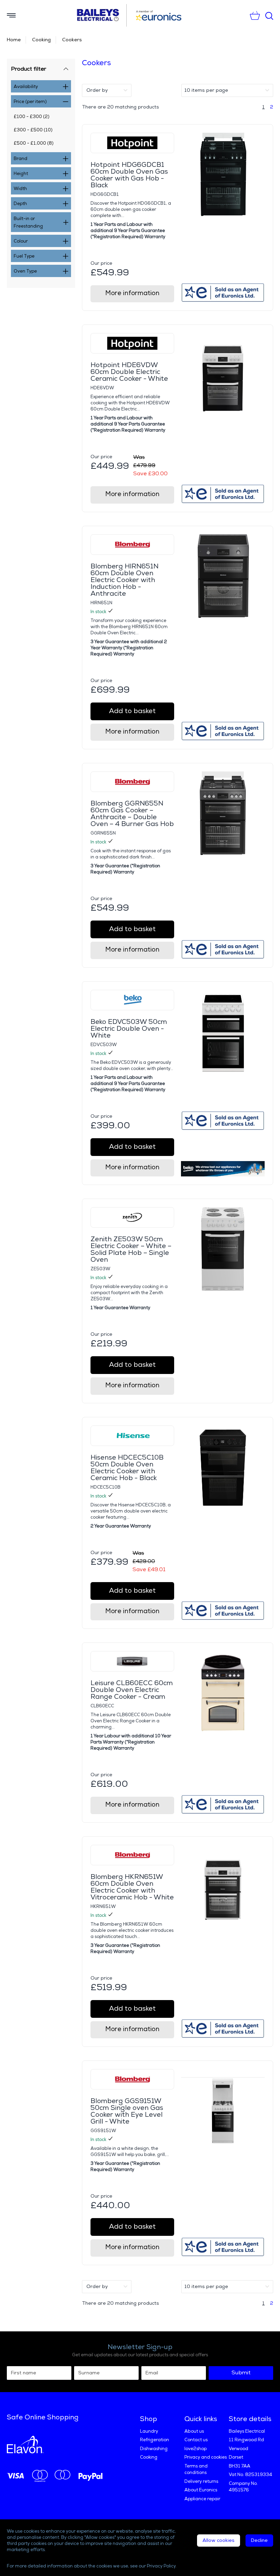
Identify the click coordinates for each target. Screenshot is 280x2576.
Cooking (41, 40)
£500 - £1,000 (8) (34, 143)
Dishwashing (154, 2449)
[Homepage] (101, 15)
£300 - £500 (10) (33, 130)
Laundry (149, 2431)
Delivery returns (201, 2481)
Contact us (196, 2440)
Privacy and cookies (206, 2457)
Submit (241, 2373)
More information (132, 293)
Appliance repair (202, 2499)
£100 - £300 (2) (32, 117)
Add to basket (132, 711)
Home (14, 40)
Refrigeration (155, 2440)
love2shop (195, 2449)
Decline (259, 2540)
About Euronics (201, 2490)
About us (194, 2431)
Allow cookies (219, 2540)
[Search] (269, 16)
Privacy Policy (161, 2566)
